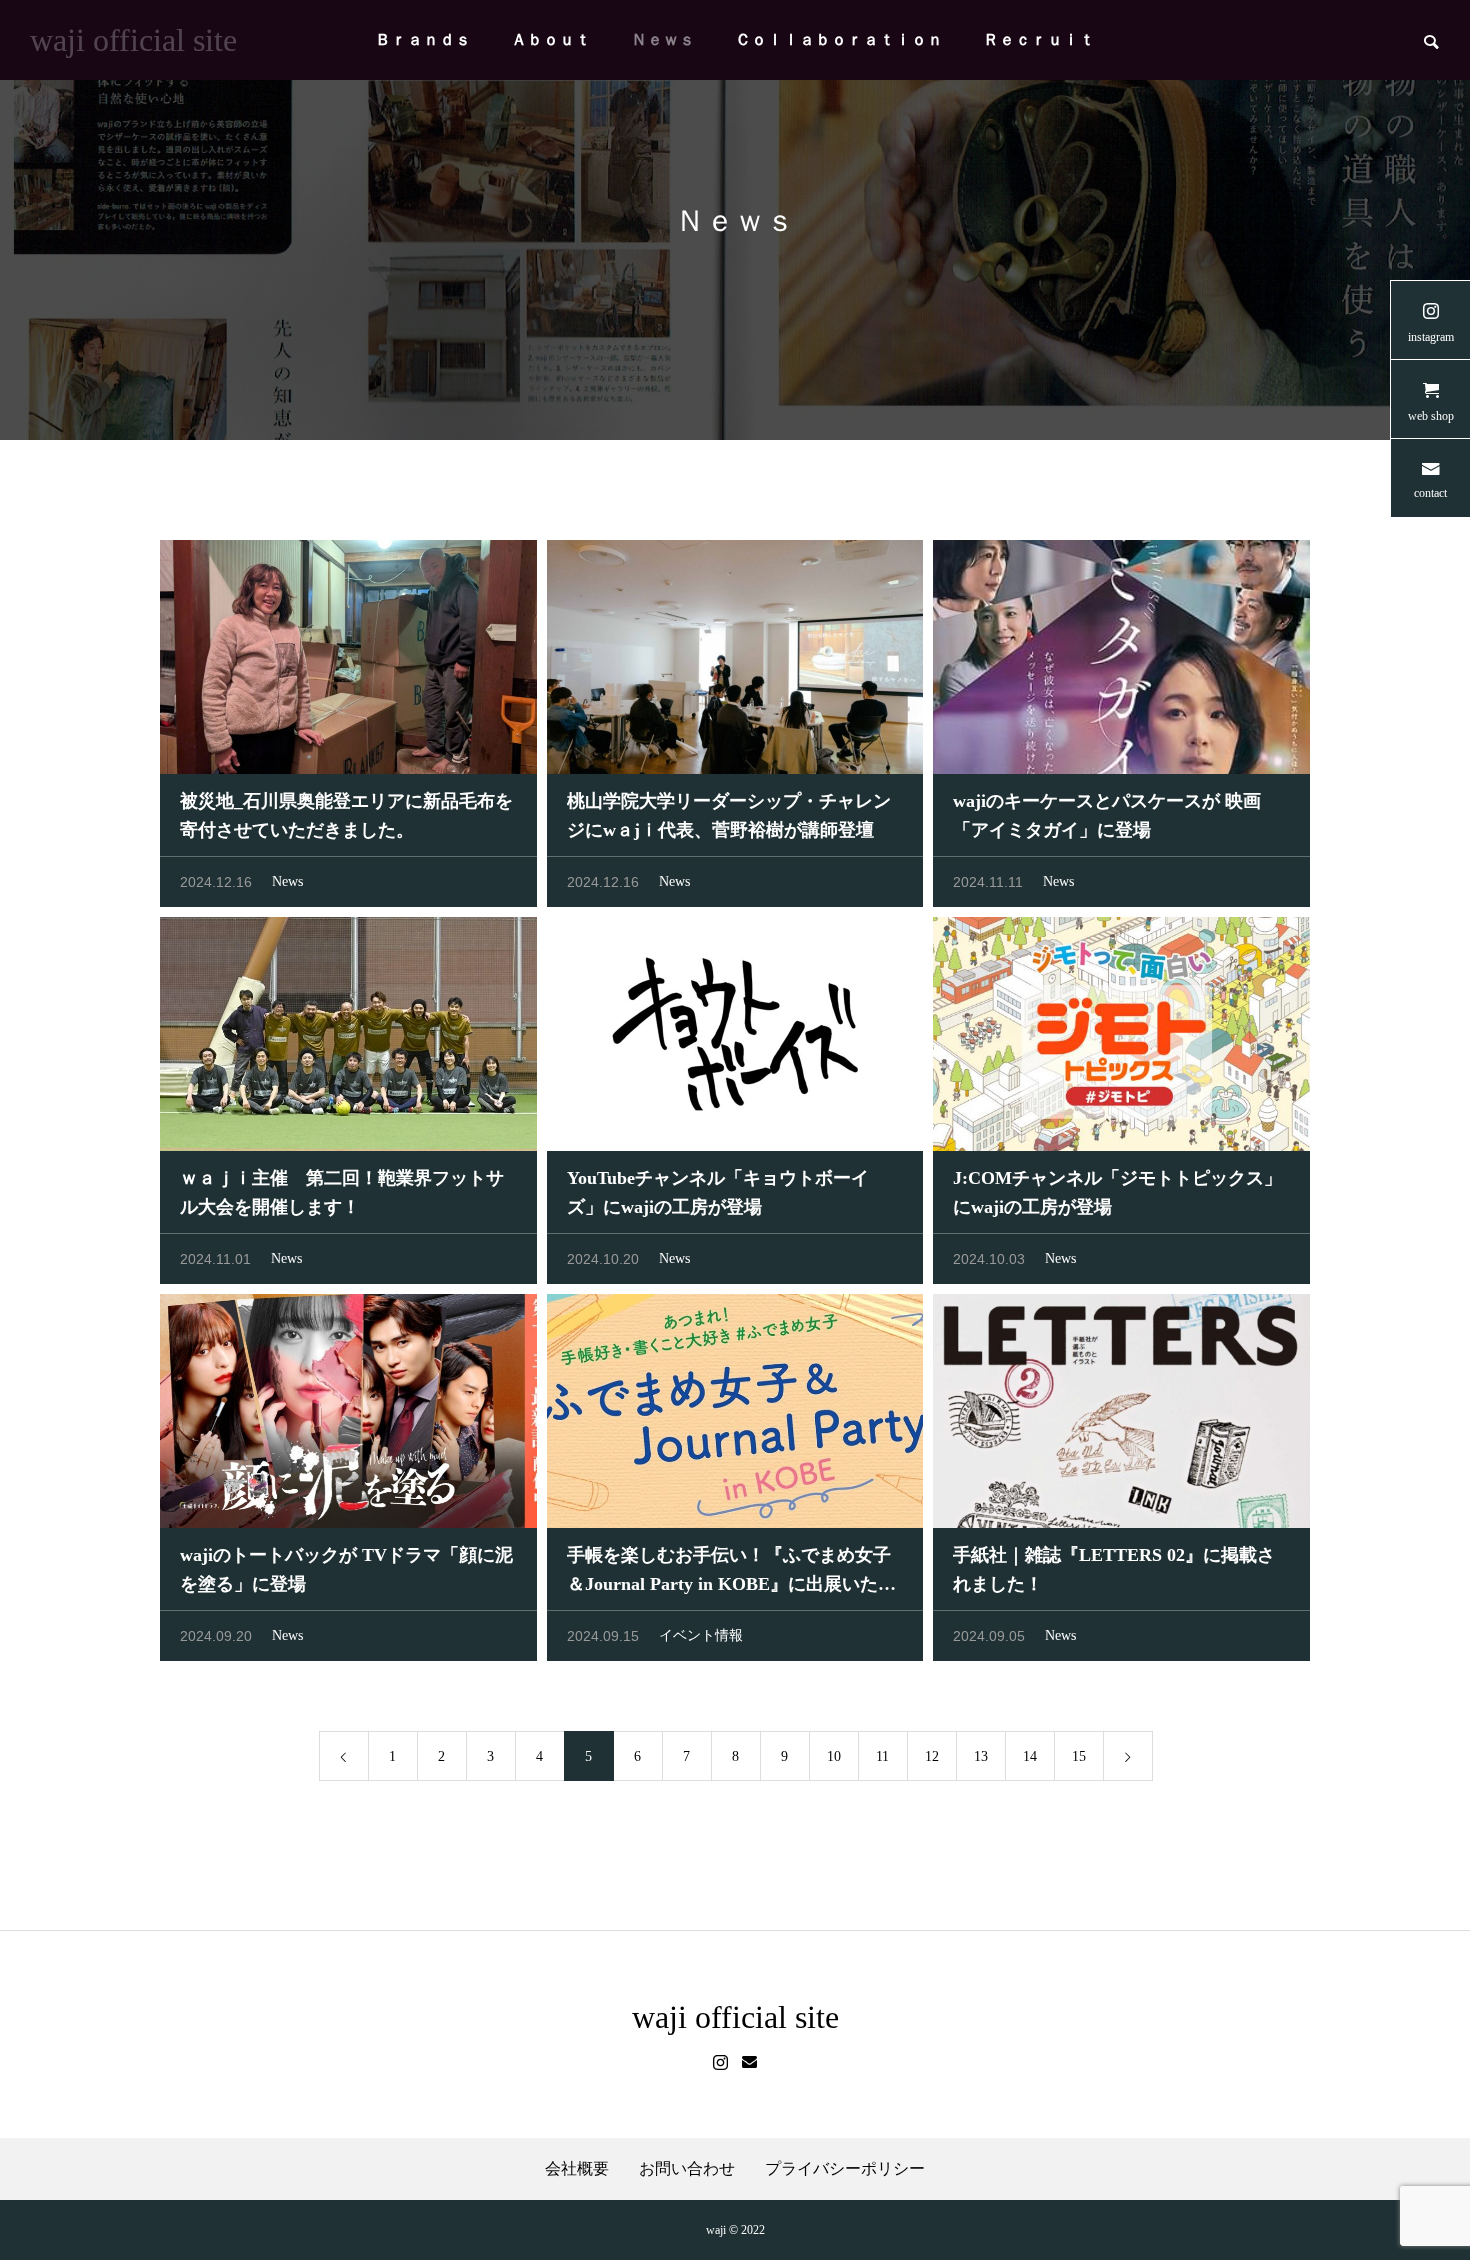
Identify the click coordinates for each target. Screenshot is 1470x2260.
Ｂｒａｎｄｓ (423, 39)
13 (981, 1756)
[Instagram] (720, 2063)
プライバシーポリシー (845, 2169)
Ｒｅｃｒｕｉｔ (1039, 39)
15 (1079, 1756)
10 (834, 1756)
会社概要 (577, 2169)
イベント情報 (701, 1635)
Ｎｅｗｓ (663, 39)
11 (882, 1756)
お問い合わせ (687, 2169)
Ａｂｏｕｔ (551, 39)
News (287, 881)
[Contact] (749, 2063)
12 (932, 1756)
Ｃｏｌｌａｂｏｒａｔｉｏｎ (839, 39)
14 (1030, 1756)
